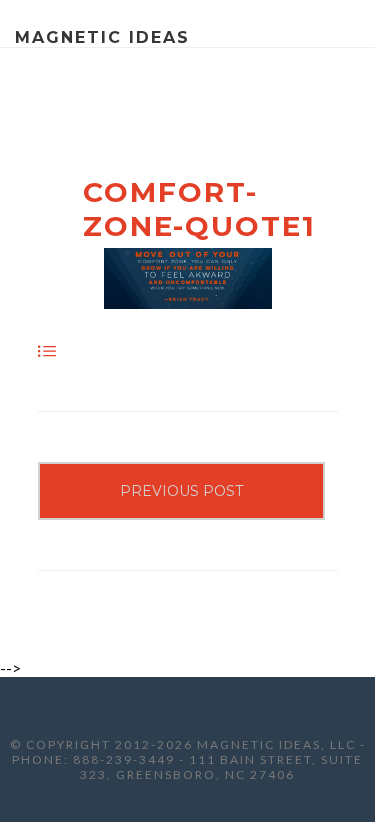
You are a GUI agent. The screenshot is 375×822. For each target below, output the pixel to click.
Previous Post (181, 491)
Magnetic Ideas (102, 37)
